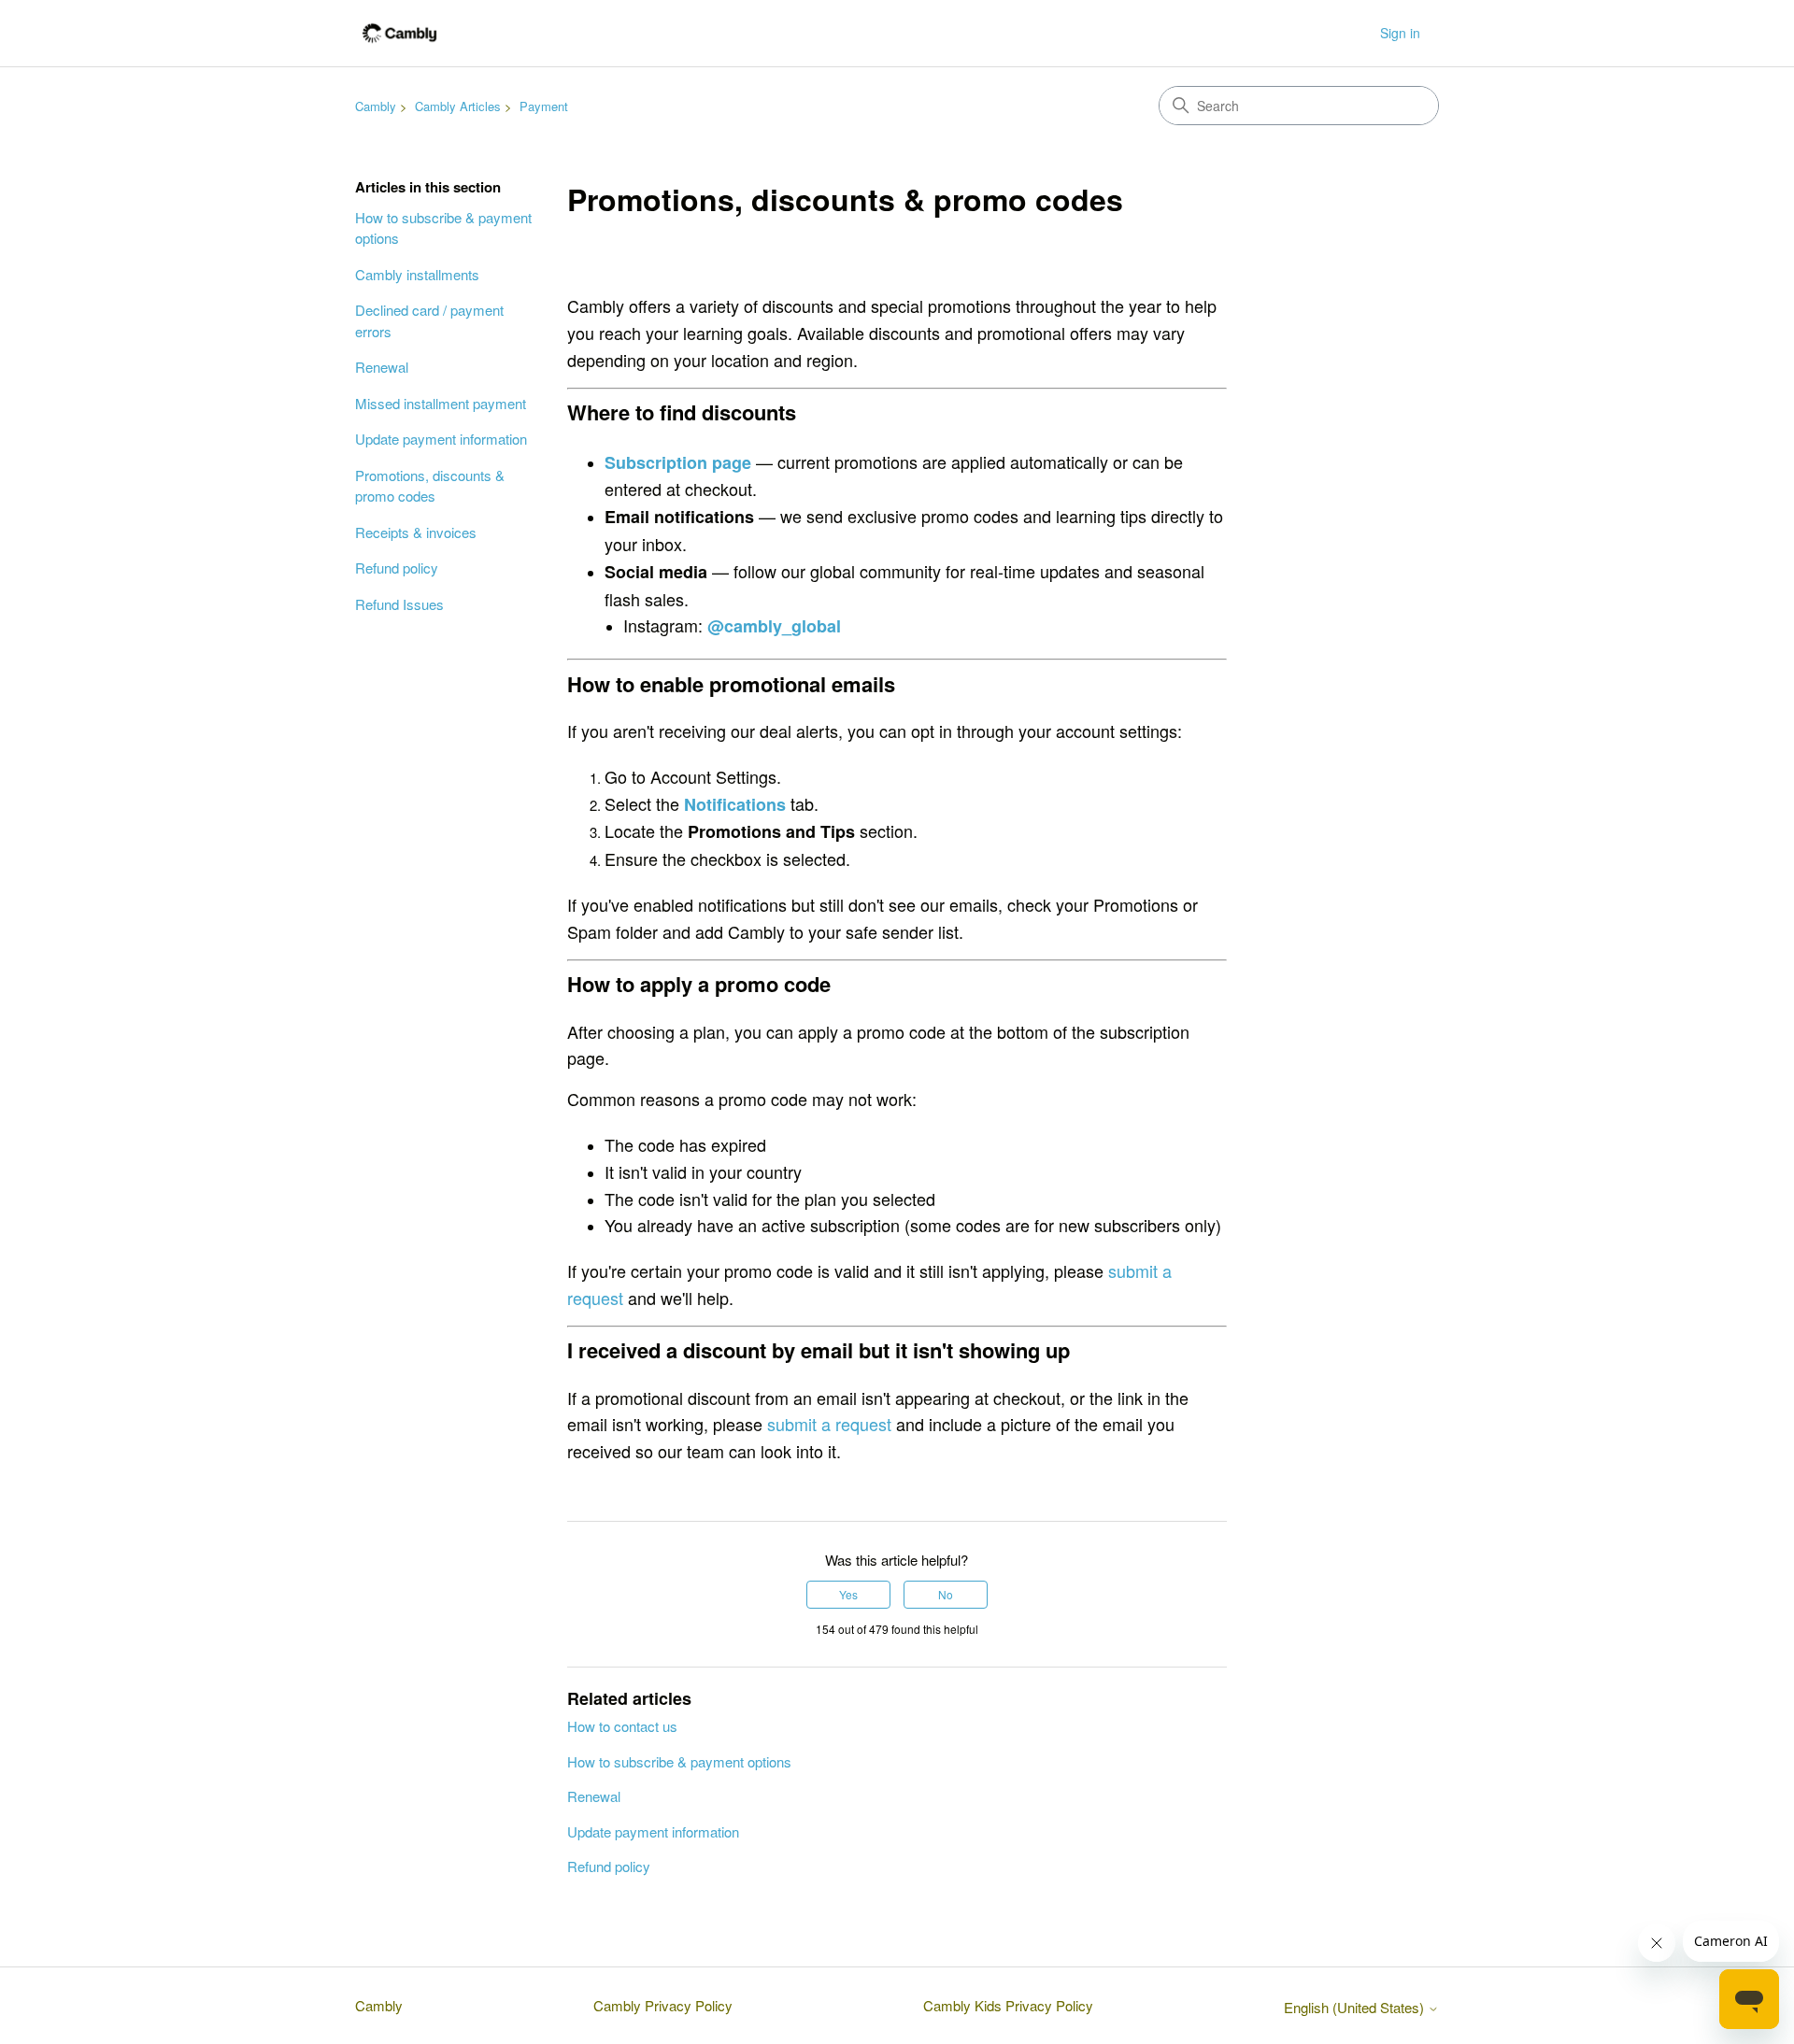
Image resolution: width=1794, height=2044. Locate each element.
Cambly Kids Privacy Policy (1008, 2005)
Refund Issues (399, 604)
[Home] (399, 33)
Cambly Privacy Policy (663, 2005)
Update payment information (441, 439)
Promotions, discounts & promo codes (430, 486)
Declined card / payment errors (429, 320)
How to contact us (622, 1726)
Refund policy (397, 568)
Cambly (376, 106)
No (946, 1594)
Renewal (382, 367)
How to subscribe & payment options (443, 228)
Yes (848, 1594)
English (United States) (1356, 2007)
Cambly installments (417, 274)
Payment (544, 106)
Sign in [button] (1400, 33)
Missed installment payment (441, 403)
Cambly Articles (458, 106)
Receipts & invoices (416, 532)
